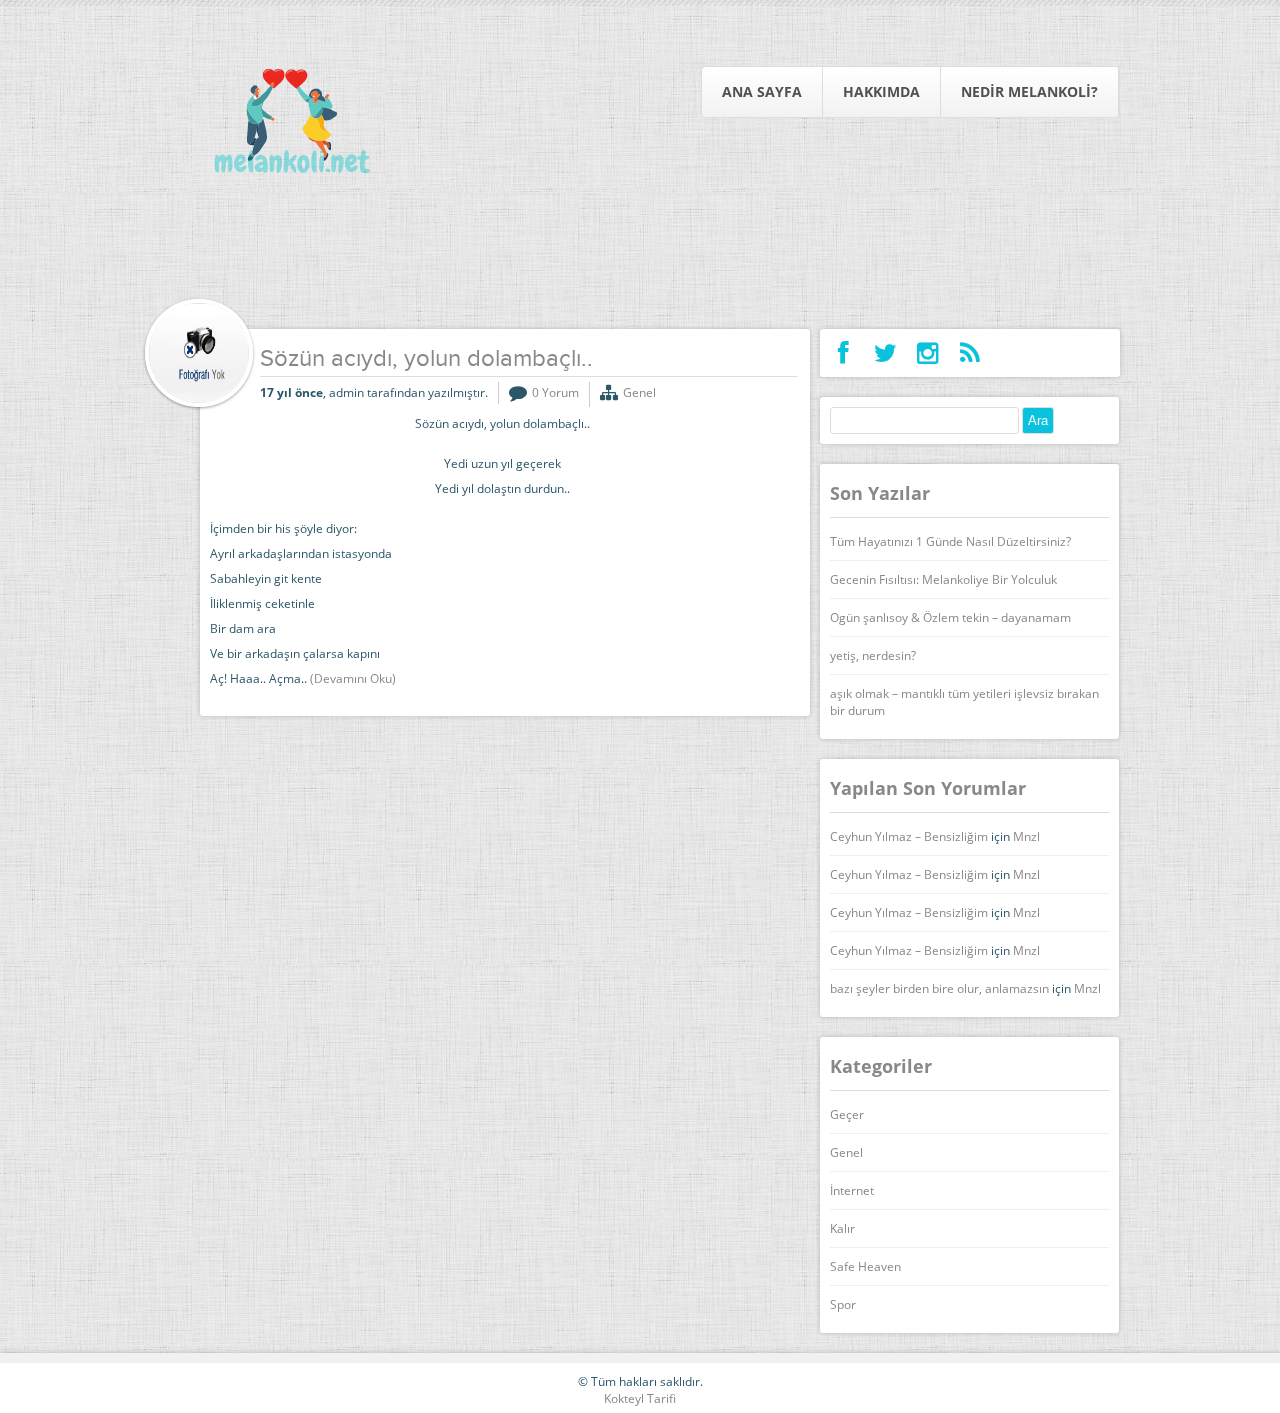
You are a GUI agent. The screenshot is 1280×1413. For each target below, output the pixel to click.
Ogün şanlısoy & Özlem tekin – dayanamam (950, 617)
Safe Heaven (865, 1266)
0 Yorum (555, 392)
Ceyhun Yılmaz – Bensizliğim (909, 836)
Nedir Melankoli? (1029, 91)
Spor (843, 1304)
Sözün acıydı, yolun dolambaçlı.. (426, 360)
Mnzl (1026, 836)
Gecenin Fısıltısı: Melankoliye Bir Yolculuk (943, 579)
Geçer (847, 1114)
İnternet (852, 1190)
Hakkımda (881, 91)
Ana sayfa (762, 91)
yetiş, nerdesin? (873, 655)
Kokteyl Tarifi (640, 1398)
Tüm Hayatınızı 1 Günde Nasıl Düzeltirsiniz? (950, 541)
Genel (639, 392)
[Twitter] (885, 353)
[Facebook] (843, 353)
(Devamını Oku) (353, 678)
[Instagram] (927, 353)
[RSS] (969, 353)
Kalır (842, 1228)
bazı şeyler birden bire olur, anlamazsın (939, 988)
